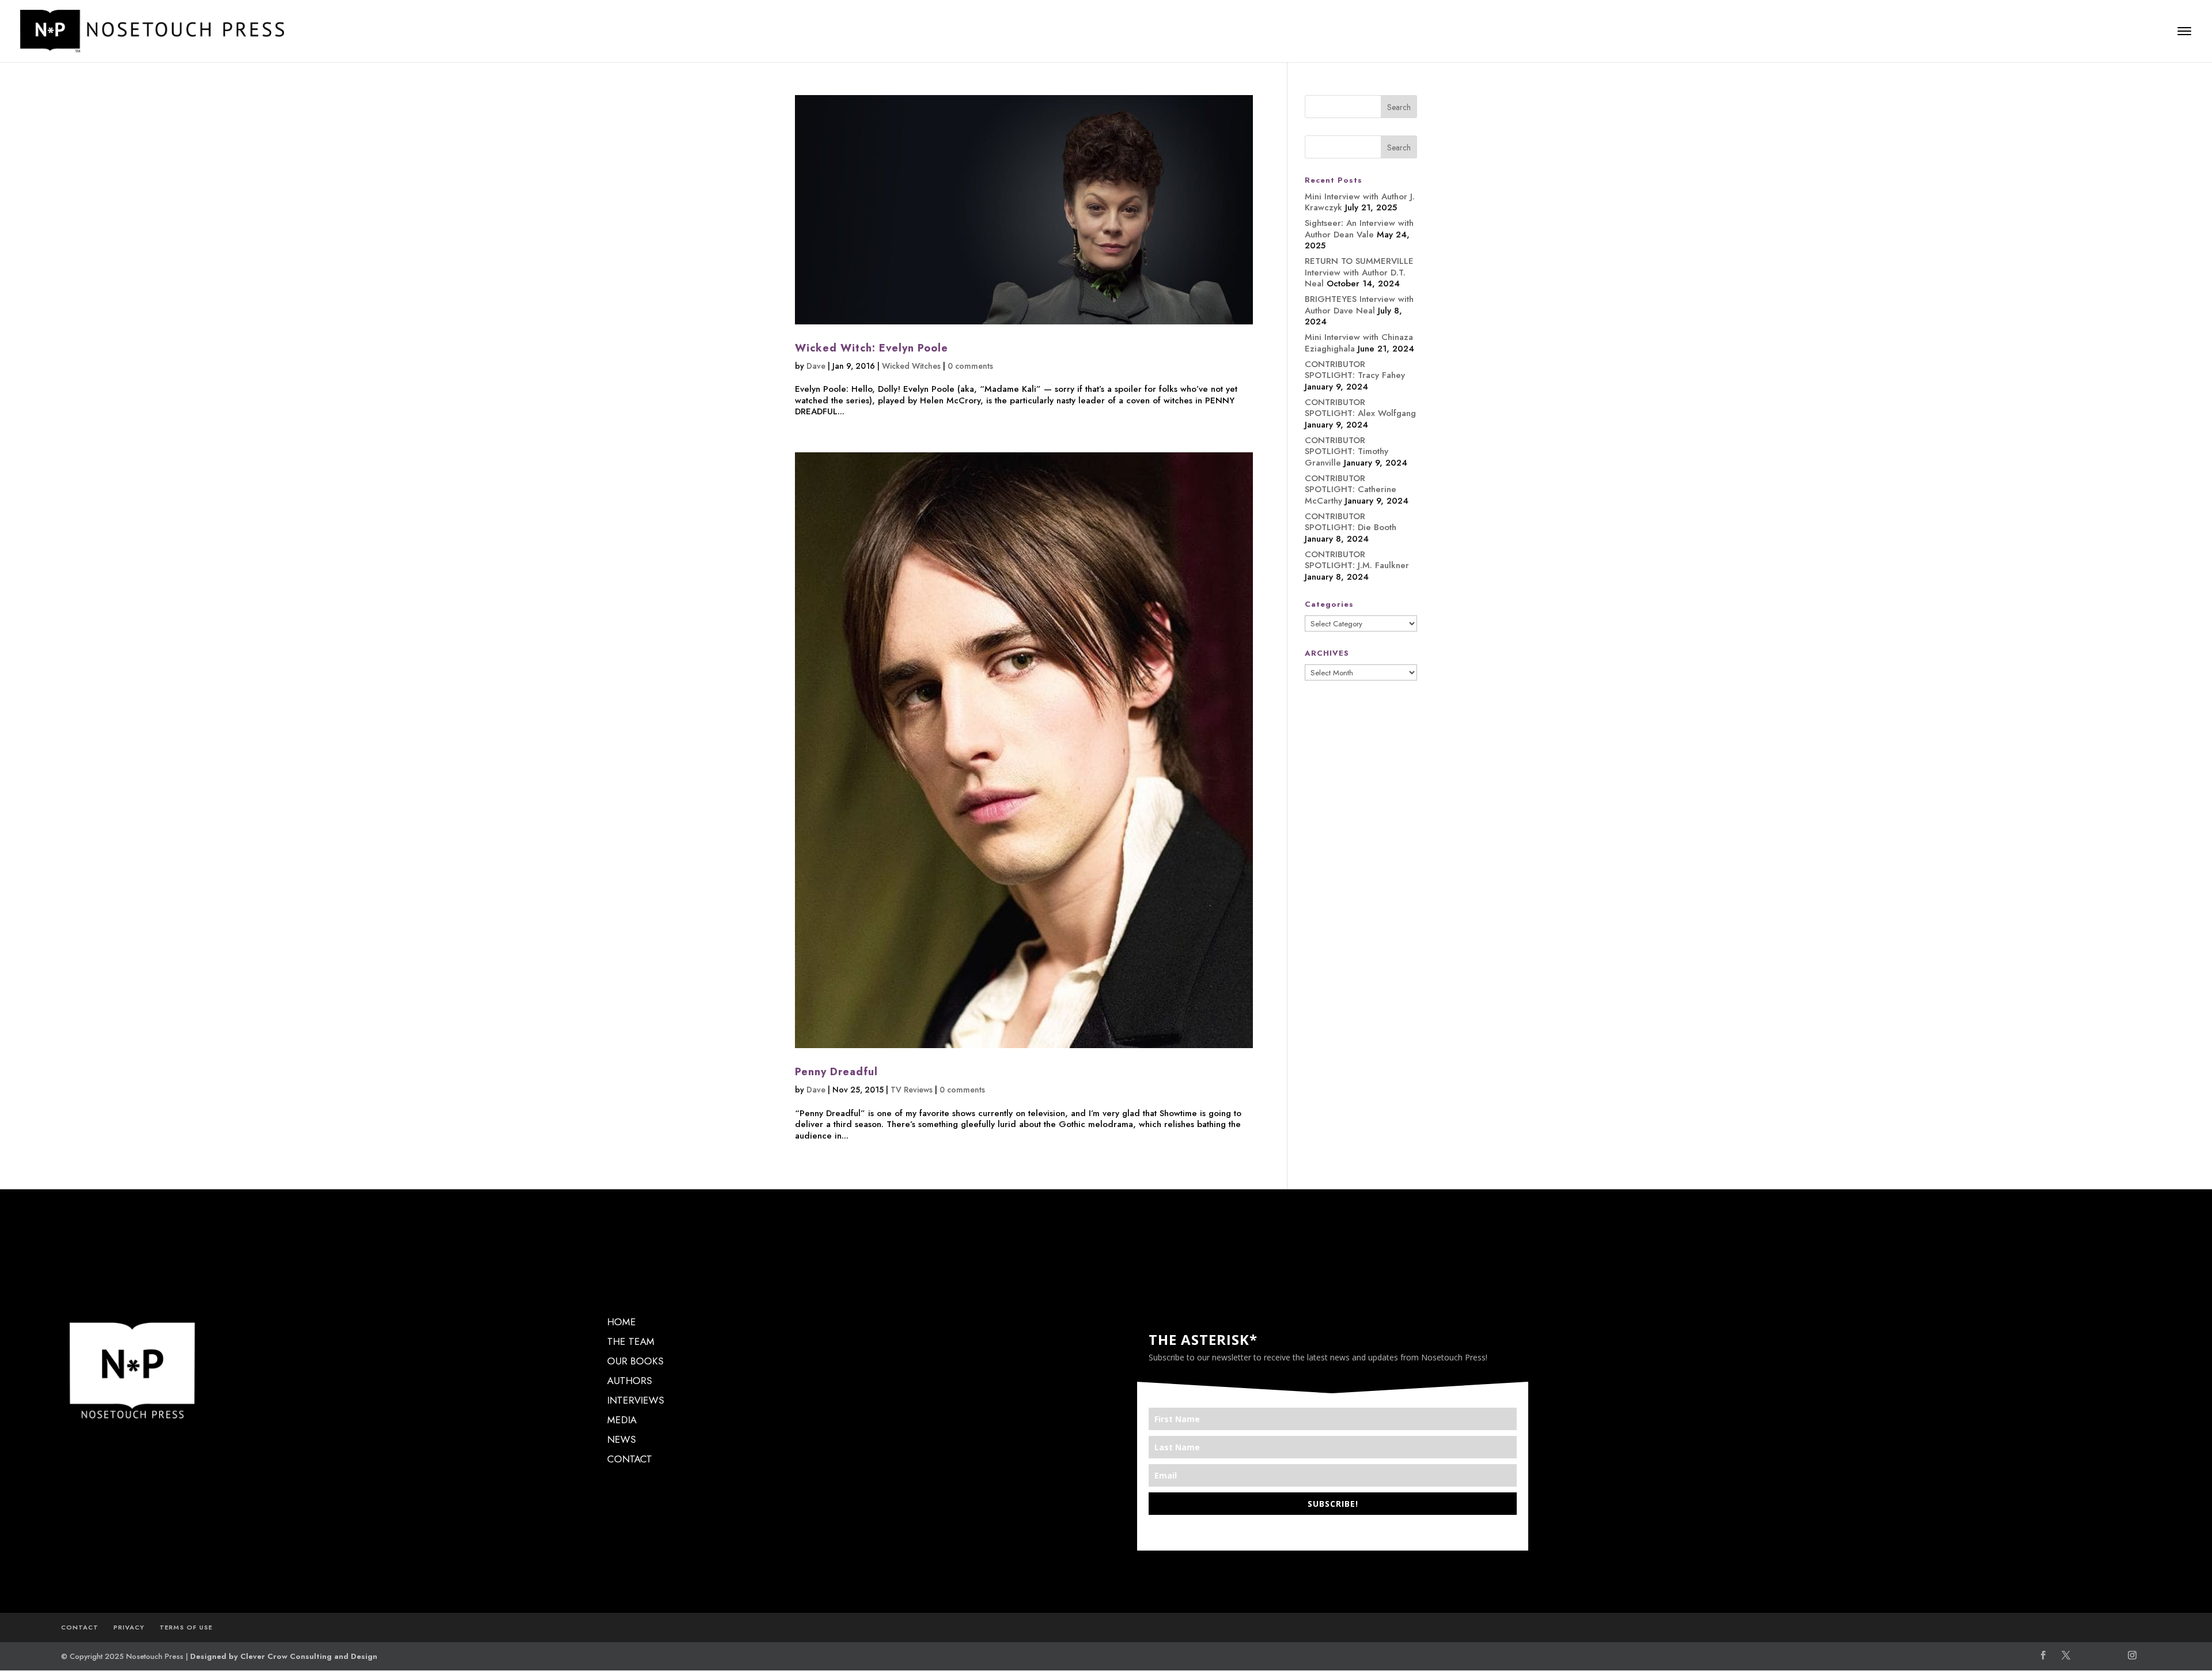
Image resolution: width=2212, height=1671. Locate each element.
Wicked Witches (911, 366)
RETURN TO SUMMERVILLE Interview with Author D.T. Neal (1359, 272)
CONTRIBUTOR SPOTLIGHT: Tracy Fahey (1355, 370)
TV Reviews (912, 1090)
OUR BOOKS (635, 1361)
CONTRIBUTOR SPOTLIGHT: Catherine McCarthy (1351, 489)
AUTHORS (630, 1381)
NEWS (622, 1439)
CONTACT (630, 1459)
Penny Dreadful (836, 1072)
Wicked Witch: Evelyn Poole (872, 348)
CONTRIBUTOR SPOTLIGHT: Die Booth (1351, 522)
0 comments (970, 366)
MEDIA (622, 1420)
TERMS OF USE (186, 1627)
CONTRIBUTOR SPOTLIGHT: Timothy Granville (1346, 451)
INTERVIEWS (636, 1400)
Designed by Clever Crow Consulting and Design (284, 1656)
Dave (816, 366)
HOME (622, 1322)
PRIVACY (129, 1627)
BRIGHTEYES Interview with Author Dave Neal (1359, 305)
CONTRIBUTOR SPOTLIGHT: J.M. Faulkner (1357, 560)
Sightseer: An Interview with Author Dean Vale (1359, 229)
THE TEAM (631, 1341)
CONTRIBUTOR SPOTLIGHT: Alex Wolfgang (1360, 408)
